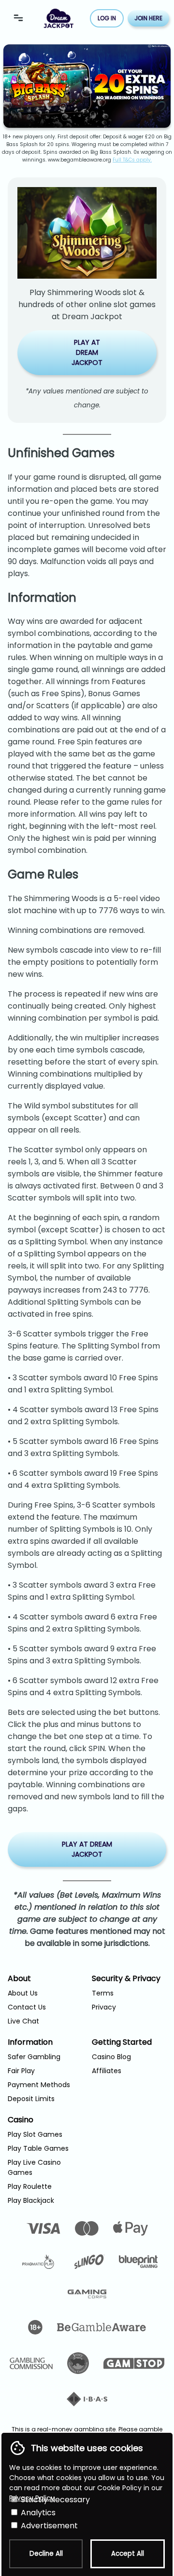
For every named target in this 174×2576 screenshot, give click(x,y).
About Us (23, 1993)
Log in (107, 18)
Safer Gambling (34, 2057)
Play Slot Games (35, 2134)
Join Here (148, 18)
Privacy (104, 2007)
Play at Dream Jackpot (87, 352)
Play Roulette (30, 2186)
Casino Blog (111, 2057)
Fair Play (21, 2071)
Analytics (37, 2513)
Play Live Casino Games (34, 2167)
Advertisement (48, 2526)
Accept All (128, 2554)
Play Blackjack (31, 2200)
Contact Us (27, 2007)
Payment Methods (39, 2085)
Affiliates (107, 2071)
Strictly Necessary (54, 2500)
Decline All (46, 2554)
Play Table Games (38, 2148)
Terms (103, 1993)
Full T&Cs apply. (132, 160)
